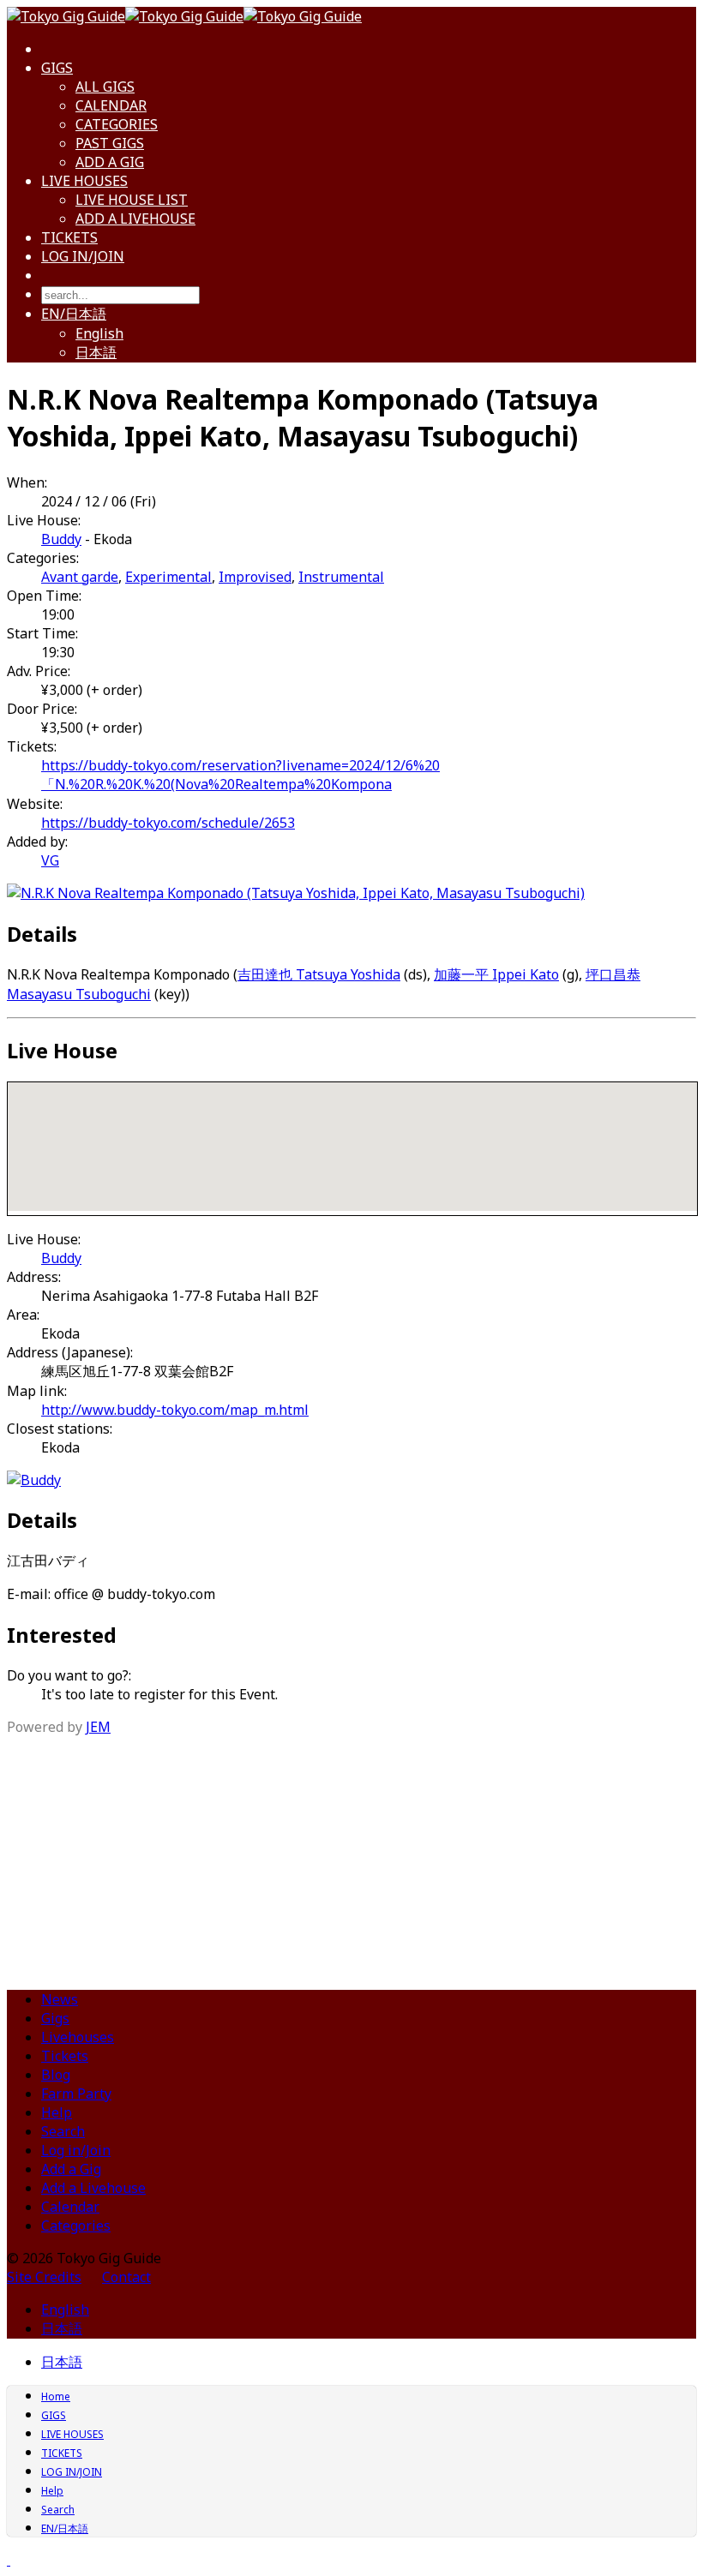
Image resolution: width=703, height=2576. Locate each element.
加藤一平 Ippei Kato (496, 974)
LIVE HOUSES (84, 181)
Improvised (255, 577)
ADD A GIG (110, 162)
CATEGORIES (117, 124)
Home (56, 2396)
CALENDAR (111, 105)
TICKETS (69, 237)
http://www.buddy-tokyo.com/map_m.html (175, 1410)
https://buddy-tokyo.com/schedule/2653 (168, 823)
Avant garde (80, 577)
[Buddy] (34, 1480)
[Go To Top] (9, 2560)
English (99, 333)
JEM (98, 1727)
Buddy (61, 539)
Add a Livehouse (93, 2188)
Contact (126, 2277)
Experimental (168, 577)
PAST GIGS (110, 143)
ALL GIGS (105, 87)
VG (50, 860)
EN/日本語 (74, 314)
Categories (76, 2226)
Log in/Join (76, 2150)
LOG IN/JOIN (83, 256)
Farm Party (76, 2094)
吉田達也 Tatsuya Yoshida (319, 974)
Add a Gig (71, 2169)
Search (63, 2131)
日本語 (96, 352)
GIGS (57, 68)
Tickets (65, 2056)
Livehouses (78, 2037)
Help (57, 2112)
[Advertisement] (351, 1856)
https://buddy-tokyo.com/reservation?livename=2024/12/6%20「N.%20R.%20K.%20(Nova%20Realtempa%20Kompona (240, 775)
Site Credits (44, 2277)
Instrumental (341, 577)
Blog (56, 2075)
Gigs (55, 2018)
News (60, 1999)
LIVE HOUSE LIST (132, 200)
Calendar (70, 2207)
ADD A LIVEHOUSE (135, 219)
